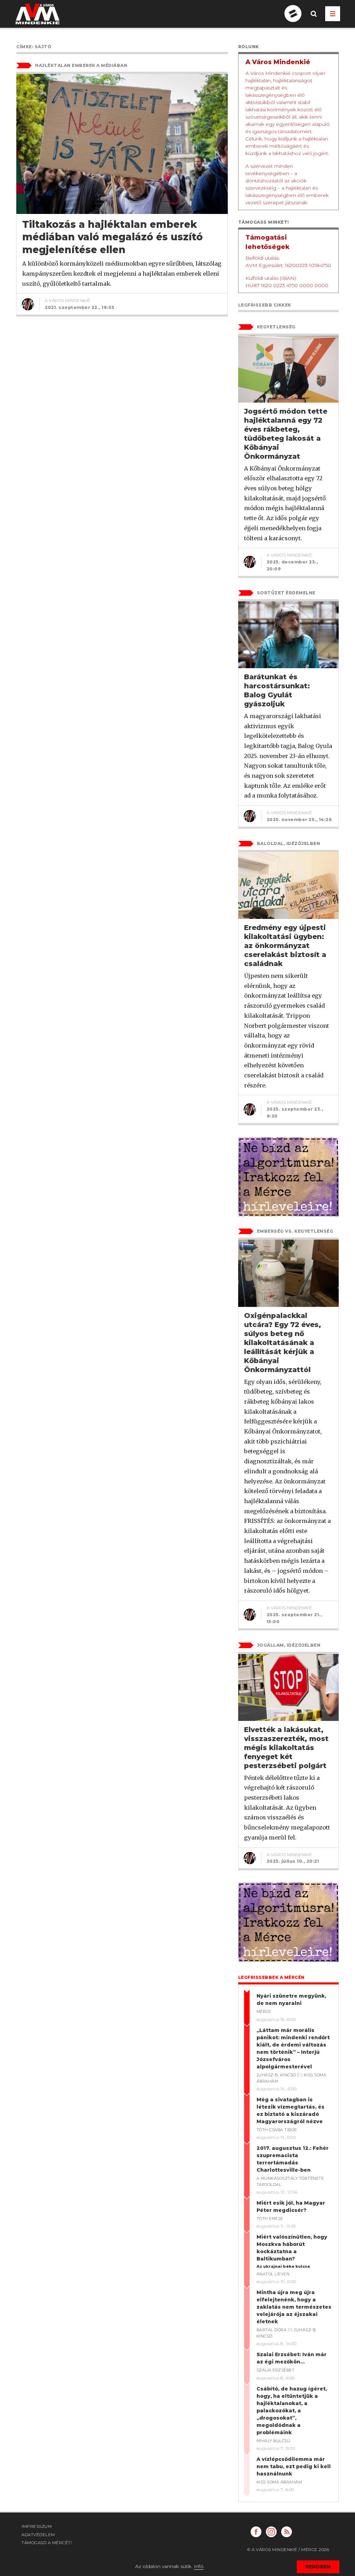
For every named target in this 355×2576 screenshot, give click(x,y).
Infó (199, 2566)
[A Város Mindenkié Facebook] (256, 2532)
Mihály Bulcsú (274, 2441)
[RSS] (287, 2532)
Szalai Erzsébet (276, 2370)
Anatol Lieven (273, 2274)
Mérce (264, 2011)
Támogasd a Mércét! (47, 2543)
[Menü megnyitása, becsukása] (333, 14)
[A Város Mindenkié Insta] (271, 2532)
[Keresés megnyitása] (314, 19)
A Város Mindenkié (68, 300)
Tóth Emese (270, 2219)
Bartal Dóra (272, 2330)
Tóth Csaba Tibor (277, 2130)
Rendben (318, 2567)
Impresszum (37, 2526)
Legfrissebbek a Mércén (271, 1977)
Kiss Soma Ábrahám (279, 2482)
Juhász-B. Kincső (276, 2075)
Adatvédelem (38, 2535)
